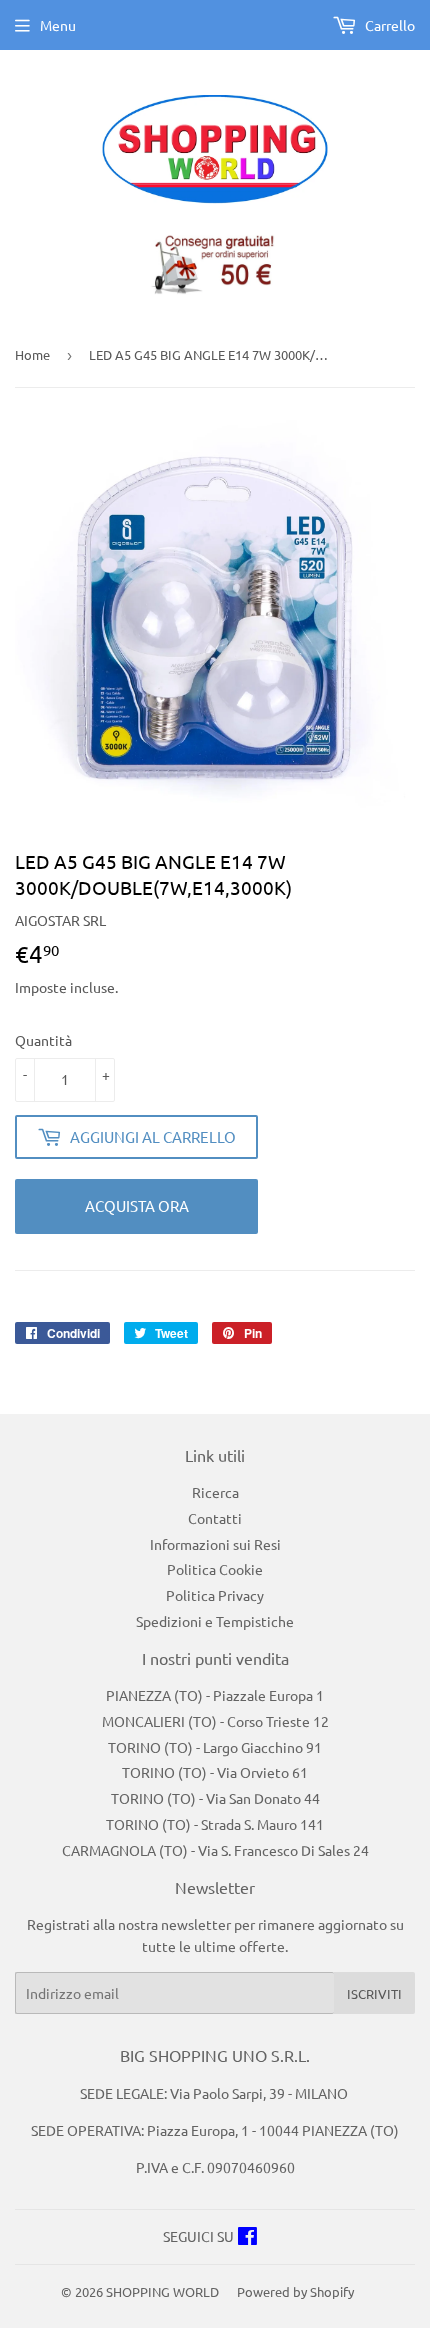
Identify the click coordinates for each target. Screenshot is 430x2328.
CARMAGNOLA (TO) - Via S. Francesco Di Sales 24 (215, 1850)
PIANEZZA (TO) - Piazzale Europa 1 (215, 1695)
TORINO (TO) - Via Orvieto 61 (215, 1772)
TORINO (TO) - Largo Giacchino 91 (215, 1747)
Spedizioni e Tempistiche (215, 1621)
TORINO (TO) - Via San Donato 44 (215, 1798)
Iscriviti (374, 1993)
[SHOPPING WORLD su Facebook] (247, 2238)
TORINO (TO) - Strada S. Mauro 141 (215, 1824)
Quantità (43, 1040)
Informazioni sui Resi (215, 1544)
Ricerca (215, 1492)
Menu (58, 25)
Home (32, 354)
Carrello (388, 25)
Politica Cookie (215, 1569)
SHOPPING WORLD (162, 2291)
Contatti (215, 1518)
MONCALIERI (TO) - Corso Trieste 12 (215, 1721)
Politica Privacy (215, 1595)
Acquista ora (137, 1205)
